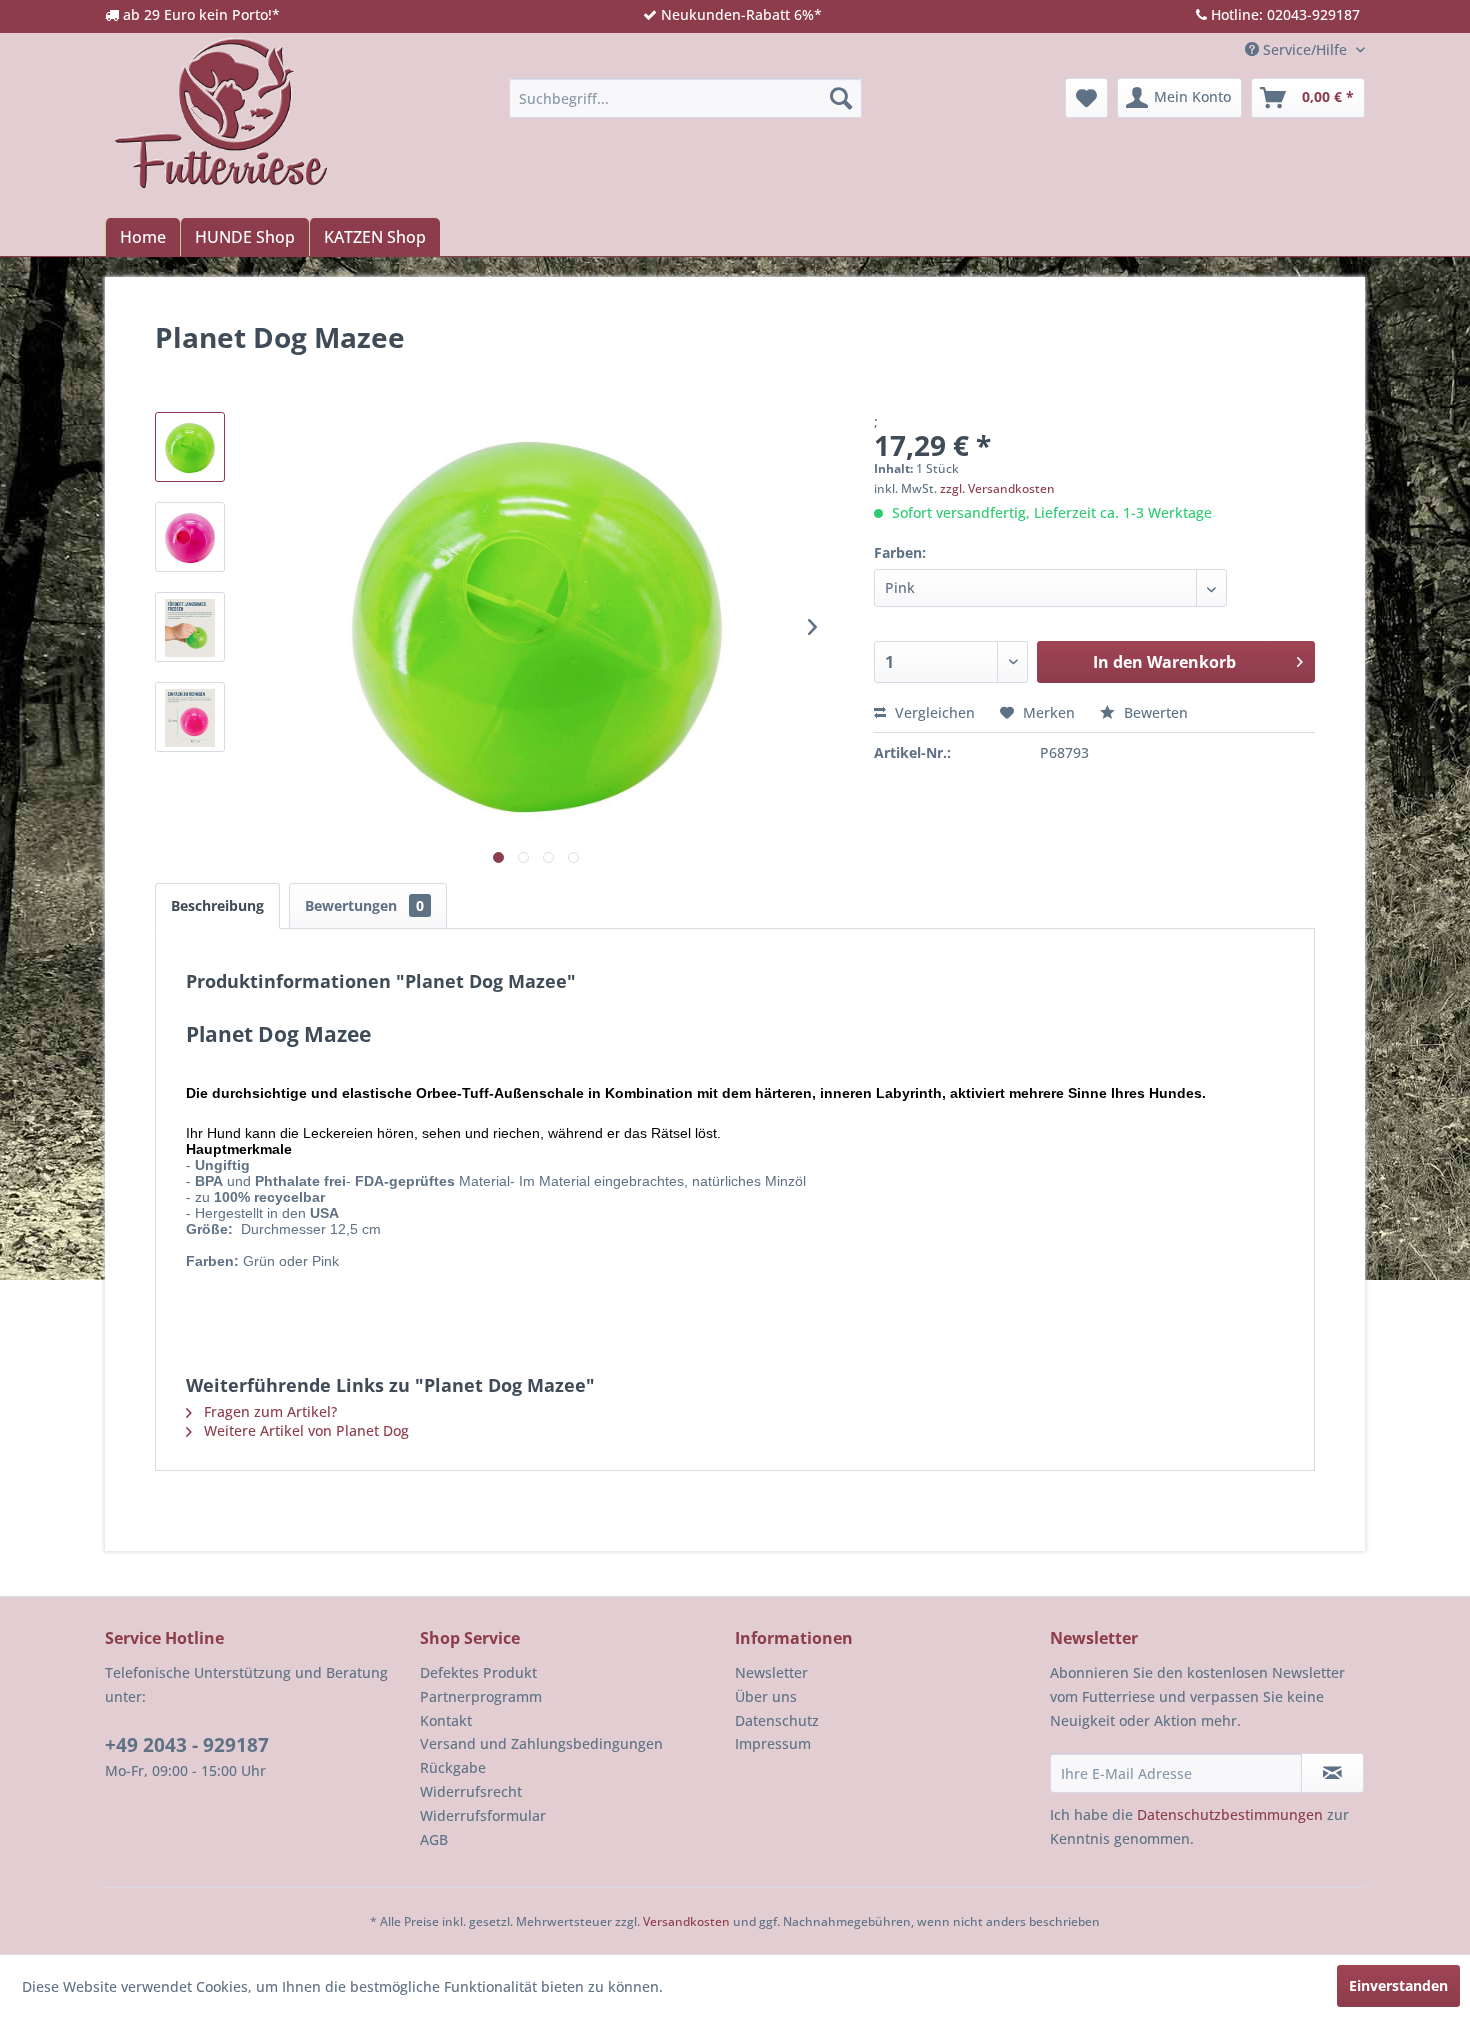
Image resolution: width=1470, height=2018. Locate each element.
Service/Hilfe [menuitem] (1305, 49)
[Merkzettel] (1086, 98)
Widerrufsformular (483, 1815)
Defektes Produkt (478, 1672)
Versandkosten (686, 1921)
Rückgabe (453, 1767)
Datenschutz (777, 1720)
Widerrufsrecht (471, 1791)
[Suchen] (841, 98)
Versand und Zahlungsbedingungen (541, 1743)
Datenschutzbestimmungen (1230, 1814)
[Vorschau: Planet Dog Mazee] (190, 447)
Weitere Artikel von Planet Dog (304, 1430)
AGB (434, 1839)
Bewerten (1154, 712)
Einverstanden (1398, 1985)
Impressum (773, 1743)
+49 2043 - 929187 (187, 1745)
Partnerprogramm (481, 1696)
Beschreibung (217, 905)
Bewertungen (364, 905)
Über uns (766, 1696)
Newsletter (771, 1672)
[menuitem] (685, 98)
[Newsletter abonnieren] (1332, 1773)
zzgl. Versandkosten (997, 488)
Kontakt (446, 1720)
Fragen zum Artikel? (268, 1411)
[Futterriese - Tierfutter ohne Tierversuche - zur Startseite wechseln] (221, 113)
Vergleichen (933, 712)
